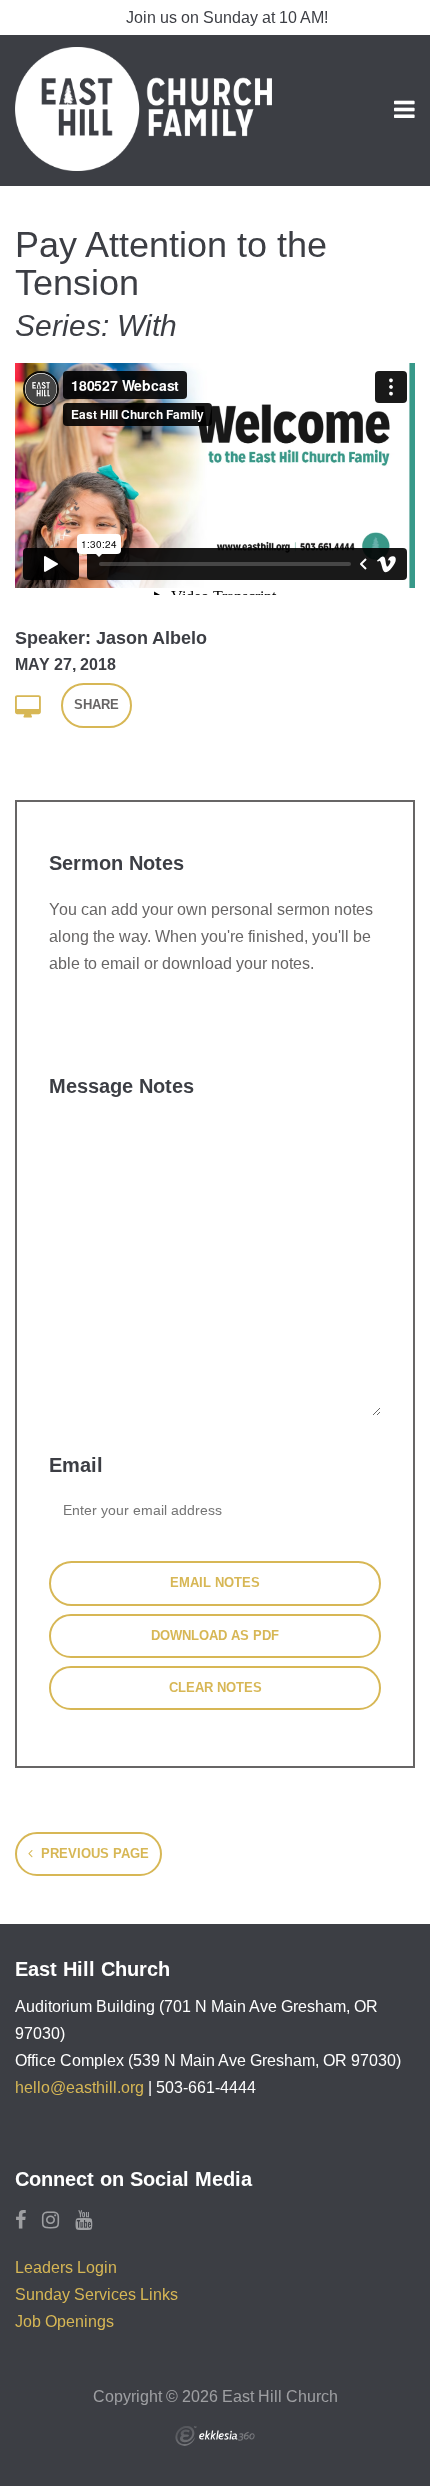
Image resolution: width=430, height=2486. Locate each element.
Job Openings (64, 2321)
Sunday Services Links (96, 2294)
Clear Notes (215, 1687)
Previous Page (93, 1853)
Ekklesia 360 (215, 2436)
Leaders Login (66, 2267)
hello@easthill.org (79, 2087)
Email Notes (215, 1582)
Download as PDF (215, 1635)
